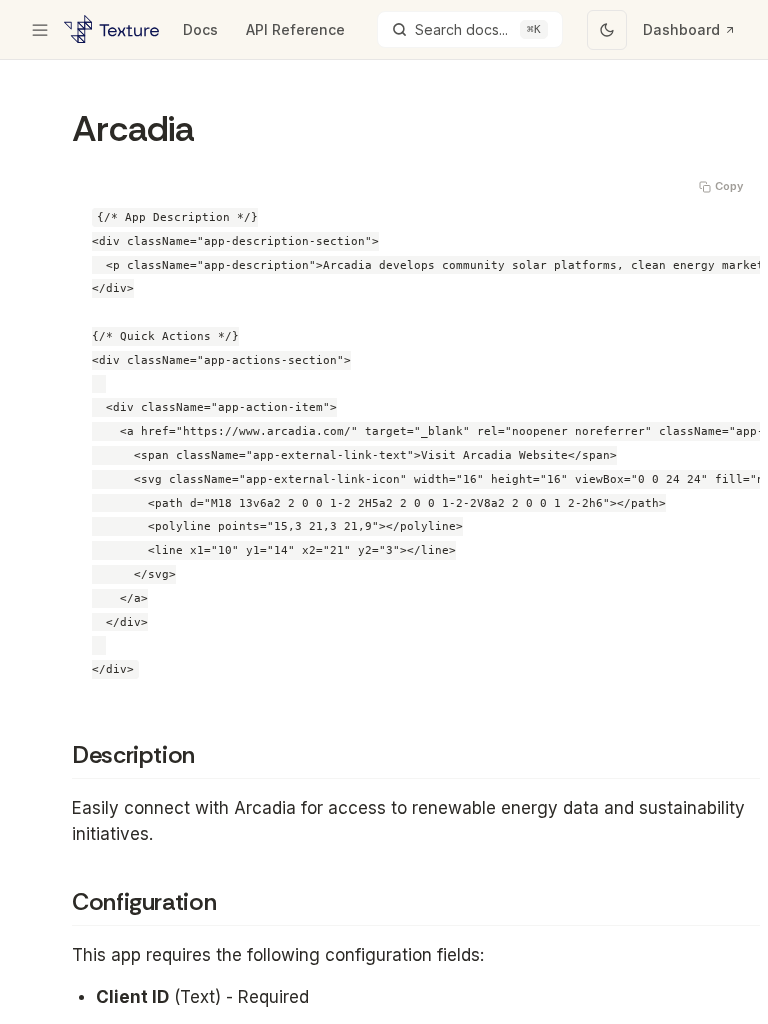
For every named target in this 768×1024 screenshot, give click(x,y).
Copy (729, 186)
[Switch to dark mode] (607, 30)
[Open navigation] (40, 30)
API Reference (295, 29)
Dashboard (681, 29)
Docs (200, 29)
